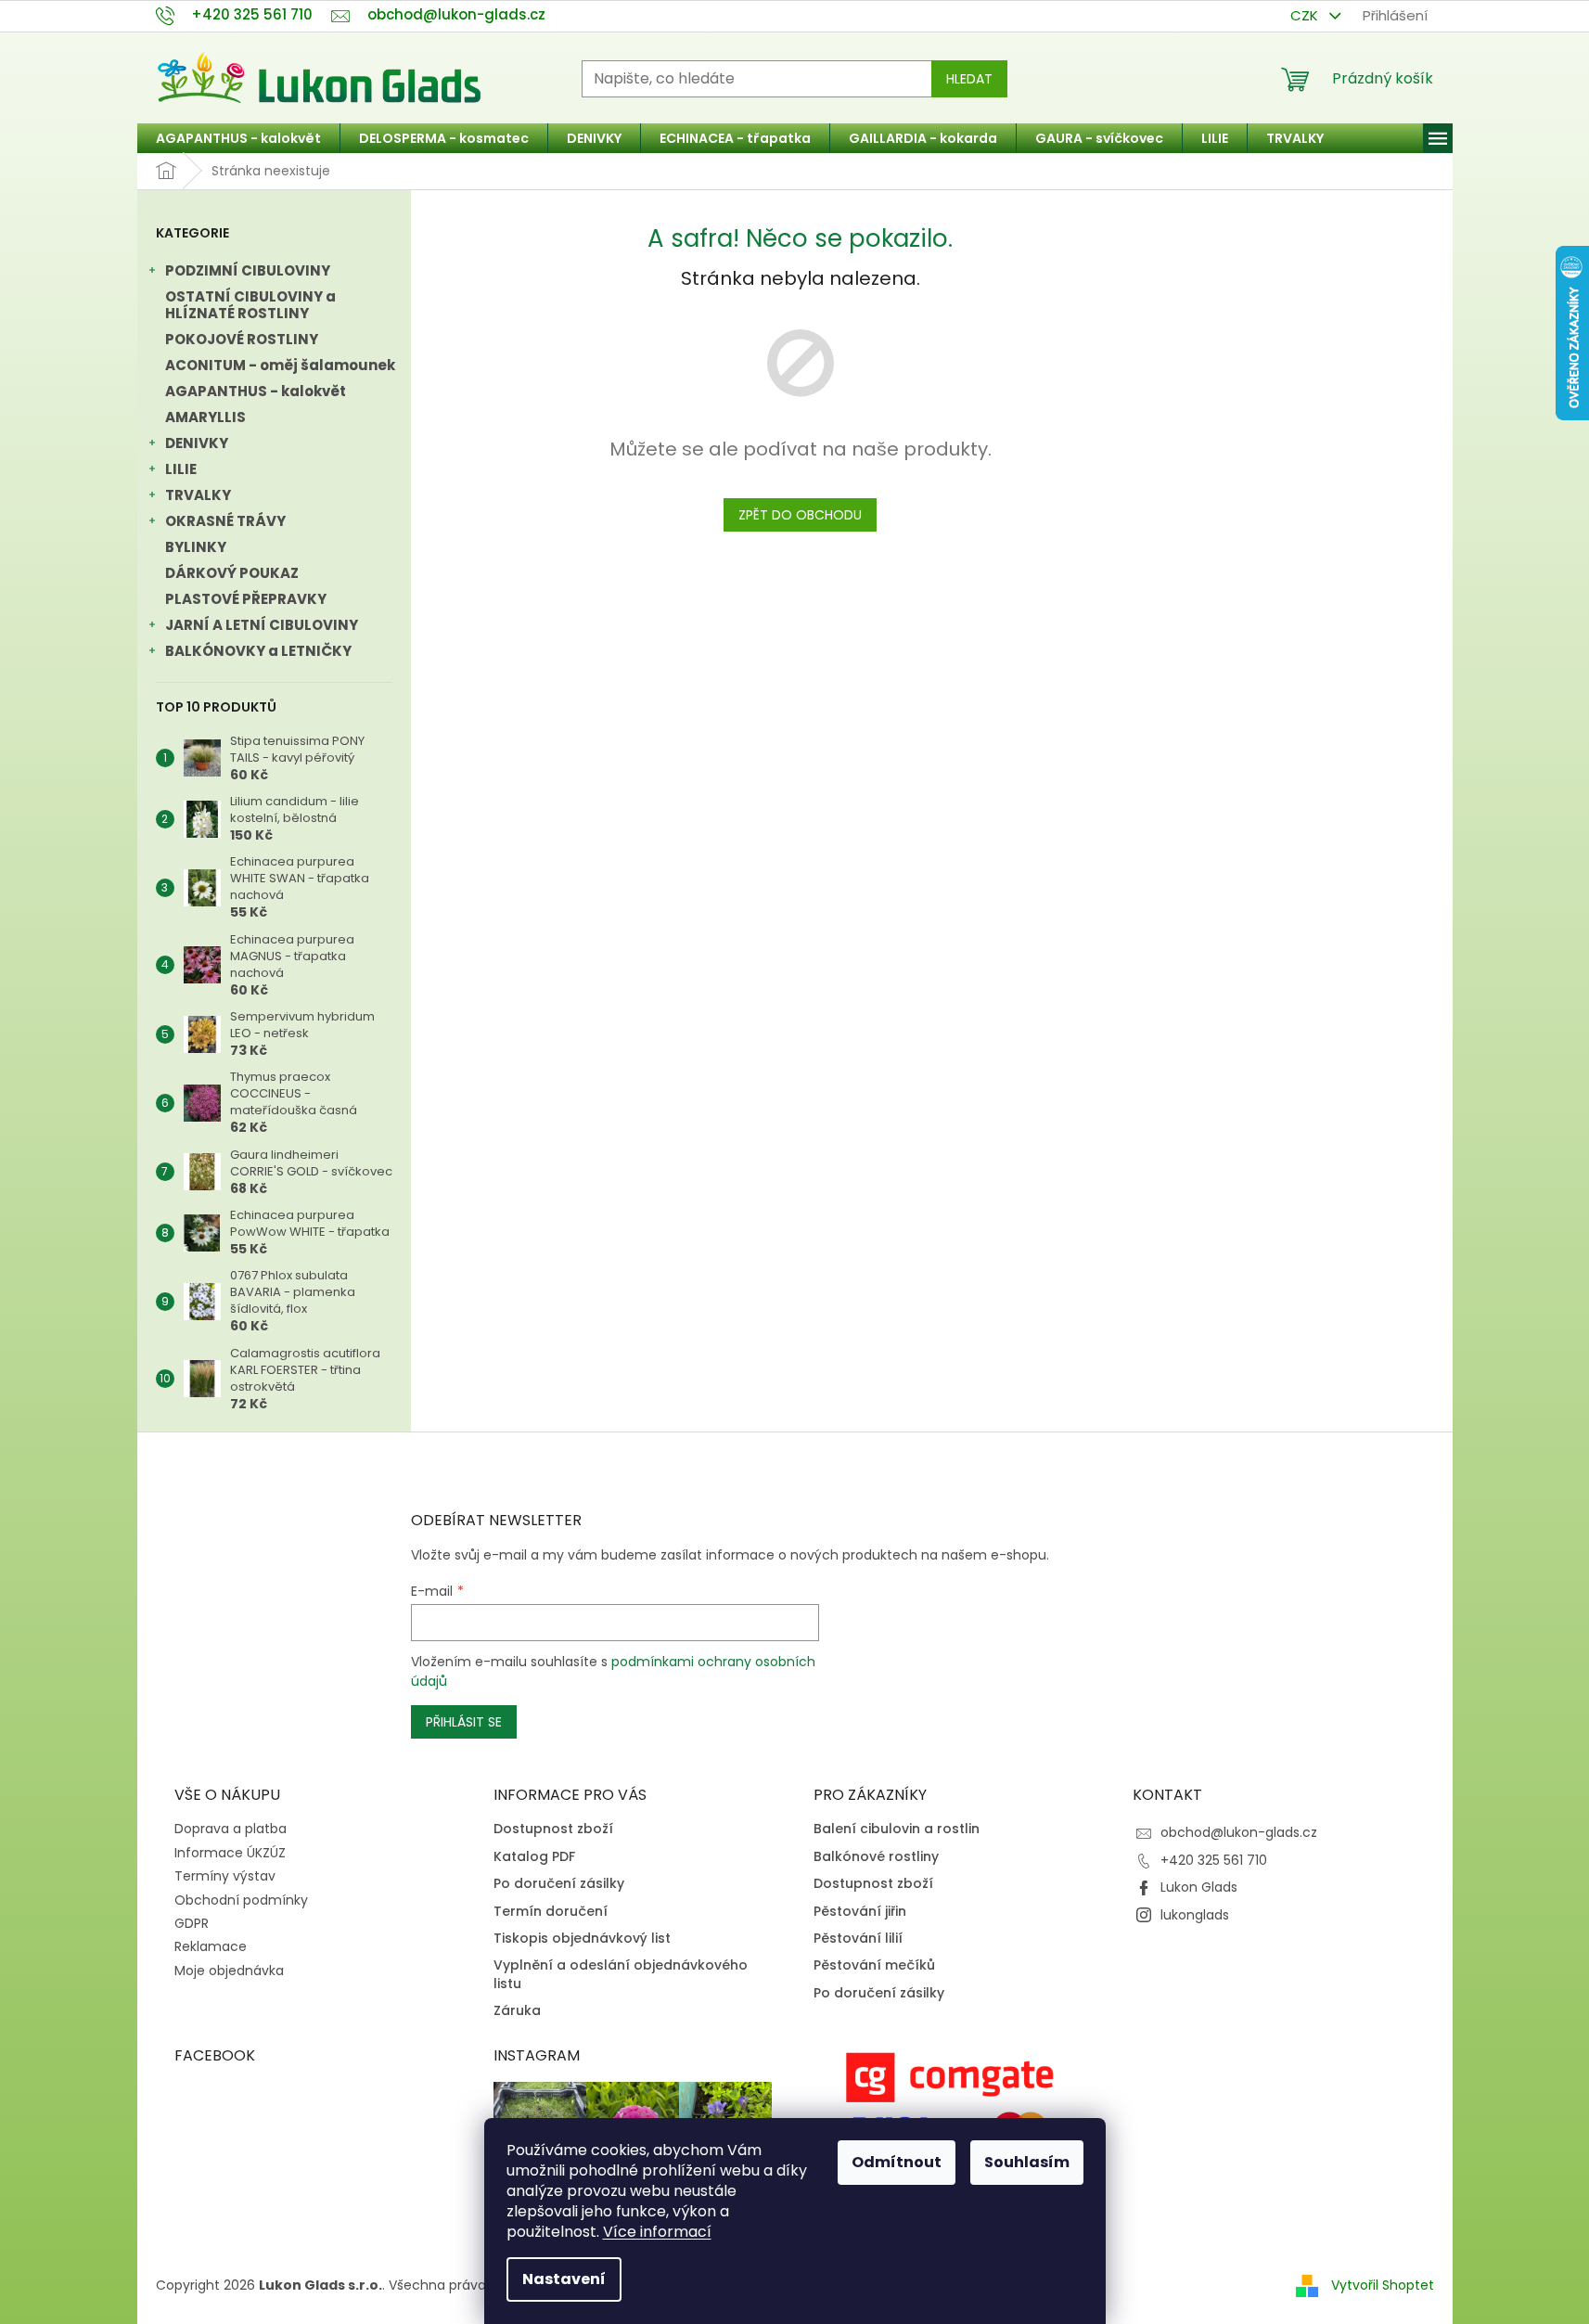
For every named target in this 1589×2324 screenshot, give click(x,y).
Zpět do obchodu (800, 515)
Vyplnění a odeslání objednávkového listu (621, 1974)
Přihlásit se (464, 1722)
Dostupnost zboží (553, 1829)
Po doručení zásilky (559, 1884)
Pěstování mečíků (874, 1965)
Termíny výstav (225, 1876)
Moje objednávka (229, 1971)
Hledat (969, 79)
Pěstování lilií (858, 1939)
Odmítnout (897, 2162)
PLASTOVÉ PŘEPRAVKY (246, 599)
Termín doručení (551, 1912)
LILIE (181, 469)
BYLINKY (196, 547)
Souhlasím (1027, 2162)
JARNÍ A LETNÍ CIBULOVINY (262, 625)
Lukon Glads (1199, 1887)
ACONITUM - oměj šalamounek (280, 365)
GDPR (192, 1923)
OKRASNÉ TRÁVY (225, 521)
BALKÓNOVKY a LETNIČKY (258, 651)
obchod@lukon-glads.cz (1239, 1832)
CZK (1306, 15)
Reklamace (211, 1946)
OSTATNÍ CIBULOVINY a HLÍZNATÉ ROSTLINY (250, 305)
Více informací (657, 2232)
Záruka (517, 2011)
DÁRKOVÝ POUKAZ (232, 573)
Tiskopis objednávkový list (582, 1939)
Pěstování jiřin (860, 1912)
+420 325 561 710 (1214, 1860)
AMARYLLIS (205, 417)
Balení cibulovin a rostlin (897, 1829)
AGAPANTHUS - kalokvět (256, 391)
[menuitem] (238, 138)
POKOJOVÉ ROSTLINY (242, 339)
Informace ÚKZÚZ (230, 1853)
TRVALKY (198, 495)
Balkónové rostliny (876, 1857)
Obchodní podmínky (241, 1900)
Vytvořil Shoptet (1383, 2285)
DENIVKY (197, 443)
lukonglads (1195, 1915)
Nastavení (564, 2279)
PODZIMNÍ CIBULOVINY (248, 270)
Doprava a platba (231, 1829)
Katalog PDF (534, 1857)
